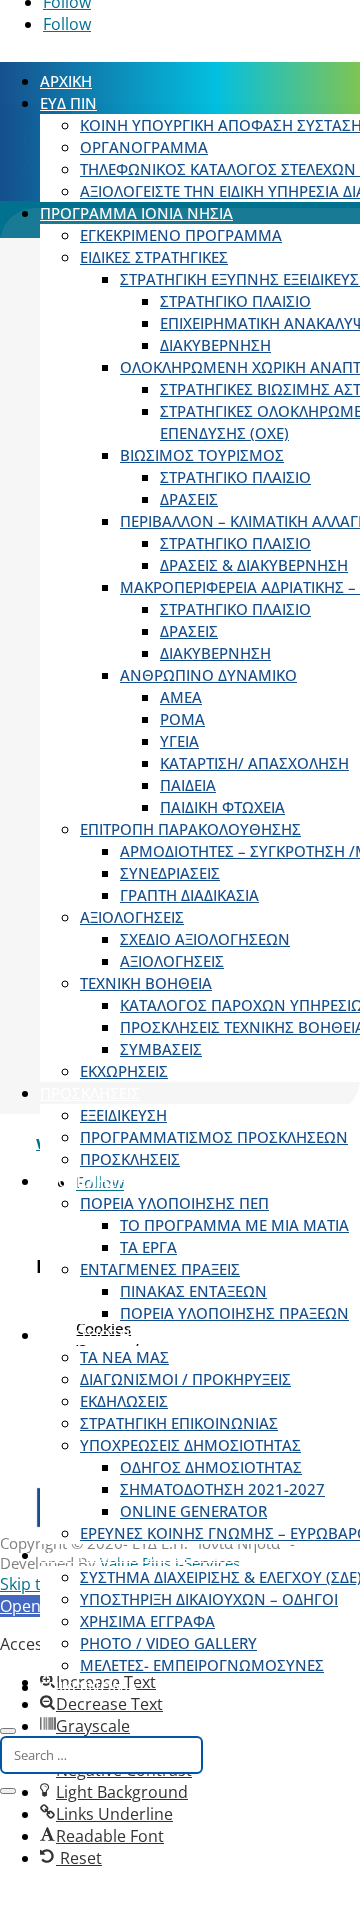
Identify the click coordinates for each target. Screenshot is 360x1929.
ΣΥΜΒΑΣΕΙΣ (161, 1049)
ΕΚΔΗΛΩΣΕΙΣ (124, 1401)
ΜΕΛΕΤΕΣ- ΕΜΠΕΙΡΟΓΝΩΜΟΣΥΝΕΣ (202, 1665)
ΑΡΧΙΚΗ (66, 81)
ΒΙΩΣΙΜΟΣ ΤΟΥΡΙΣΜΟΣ (202, 455)
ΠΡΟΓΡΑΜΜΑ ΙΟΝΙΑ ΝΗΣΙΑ (136, 213)
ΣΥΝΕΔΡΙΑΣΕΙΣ (170, 873)
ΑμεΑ (181, 697)
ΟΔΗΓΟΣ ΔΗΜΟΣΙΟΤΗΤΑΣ (211, 1467)
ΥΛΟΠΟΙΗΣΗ (84, 1181)
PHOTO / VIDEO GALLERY (168, 1643)
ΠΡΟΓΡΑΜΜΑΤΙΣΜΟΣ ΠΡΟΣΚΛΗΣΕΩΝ (214, 1137)
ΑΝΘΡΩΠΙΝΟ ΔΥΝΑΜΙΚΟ (208, 675)
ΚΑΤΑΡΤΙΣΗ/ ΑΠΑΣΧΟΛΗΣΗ (254, 763)
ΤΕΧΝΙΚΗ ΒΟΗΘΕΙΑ (146, 983)
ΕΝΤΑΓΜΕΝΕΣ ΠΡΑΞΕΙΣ (160, 1269)
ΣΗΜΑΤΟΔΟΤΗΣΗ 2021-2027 (222, 1489)
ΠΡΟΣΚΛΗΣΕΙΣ (90, 1093)
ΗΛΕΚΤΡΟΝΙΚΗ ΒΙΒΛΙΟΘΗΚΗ (139, 1555)
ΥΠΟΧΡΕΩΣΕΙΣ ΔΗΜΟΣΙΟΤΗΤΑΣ (190, 1445)
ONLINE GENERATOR (193, 1511)
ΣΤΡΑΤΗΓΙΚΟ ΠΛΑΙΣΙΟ (235, 301)
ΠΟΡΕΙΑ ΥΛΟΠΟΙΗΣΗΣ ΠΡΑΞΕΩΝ (234, 1313)
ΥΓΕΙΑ (179, 741)
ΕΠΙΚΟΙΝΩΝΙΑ (89, 1687)
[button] (106, 1814)
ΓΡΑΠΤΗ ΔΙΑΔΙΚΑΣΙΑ (189, 895)
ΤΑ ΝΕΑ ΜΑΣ (124, 1357)
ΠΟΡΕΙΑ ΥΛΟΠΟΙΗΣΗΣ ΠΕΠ (174, 1203)
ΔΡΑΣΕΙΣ (189, 499)
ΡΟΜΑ (182, 719)
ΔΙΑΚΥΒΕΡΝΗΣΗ (215, 345)
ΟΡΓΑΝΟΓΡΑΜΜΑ (144, 147)
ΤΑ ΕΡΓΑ (148, 1247)
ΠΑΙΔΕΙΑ (188, 785)
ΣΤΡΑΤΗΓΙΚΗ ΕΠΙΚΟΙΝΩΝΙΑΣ (179, 1423)
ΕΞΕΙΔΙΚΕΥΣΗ (123, 1115)
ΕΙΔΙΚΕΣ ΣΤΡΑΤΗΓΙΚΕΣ (154, 257)
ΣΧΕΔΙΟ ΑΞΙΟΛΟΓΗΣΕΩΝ (205, 939)
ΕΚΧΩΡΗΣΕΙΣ (124, 1071)
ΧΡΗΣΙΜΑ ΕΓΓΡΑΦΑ (147, 1621)
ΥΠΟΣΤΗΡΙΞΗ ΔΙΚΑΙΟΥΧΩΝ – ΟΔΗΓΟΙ (209, 1599)
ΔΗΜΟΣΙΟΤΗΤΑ (94, 1335)
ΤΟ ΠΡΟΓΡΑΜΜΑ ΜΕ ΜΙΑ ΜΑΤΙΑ (234, 1225)
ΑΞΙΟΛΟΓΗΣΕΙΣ (132, 917)
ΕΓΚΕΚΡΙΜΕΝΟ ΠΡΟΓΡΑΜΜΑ (181, 235)
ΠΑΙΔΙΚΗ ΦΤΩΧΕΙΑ (222, 807)
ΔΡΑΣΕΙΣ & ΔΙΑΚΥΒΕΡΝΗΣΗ (254, 565)
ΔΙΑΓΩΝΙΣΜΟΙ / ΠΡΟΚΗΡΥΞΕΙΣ (185, 1379)
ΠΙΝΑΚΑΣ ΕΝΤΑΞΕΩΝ (193, 1291)
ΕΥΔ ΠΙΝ (68, 103)
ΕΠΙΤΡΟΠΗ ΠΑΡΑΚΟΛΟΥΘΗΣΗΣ (190, 829)
